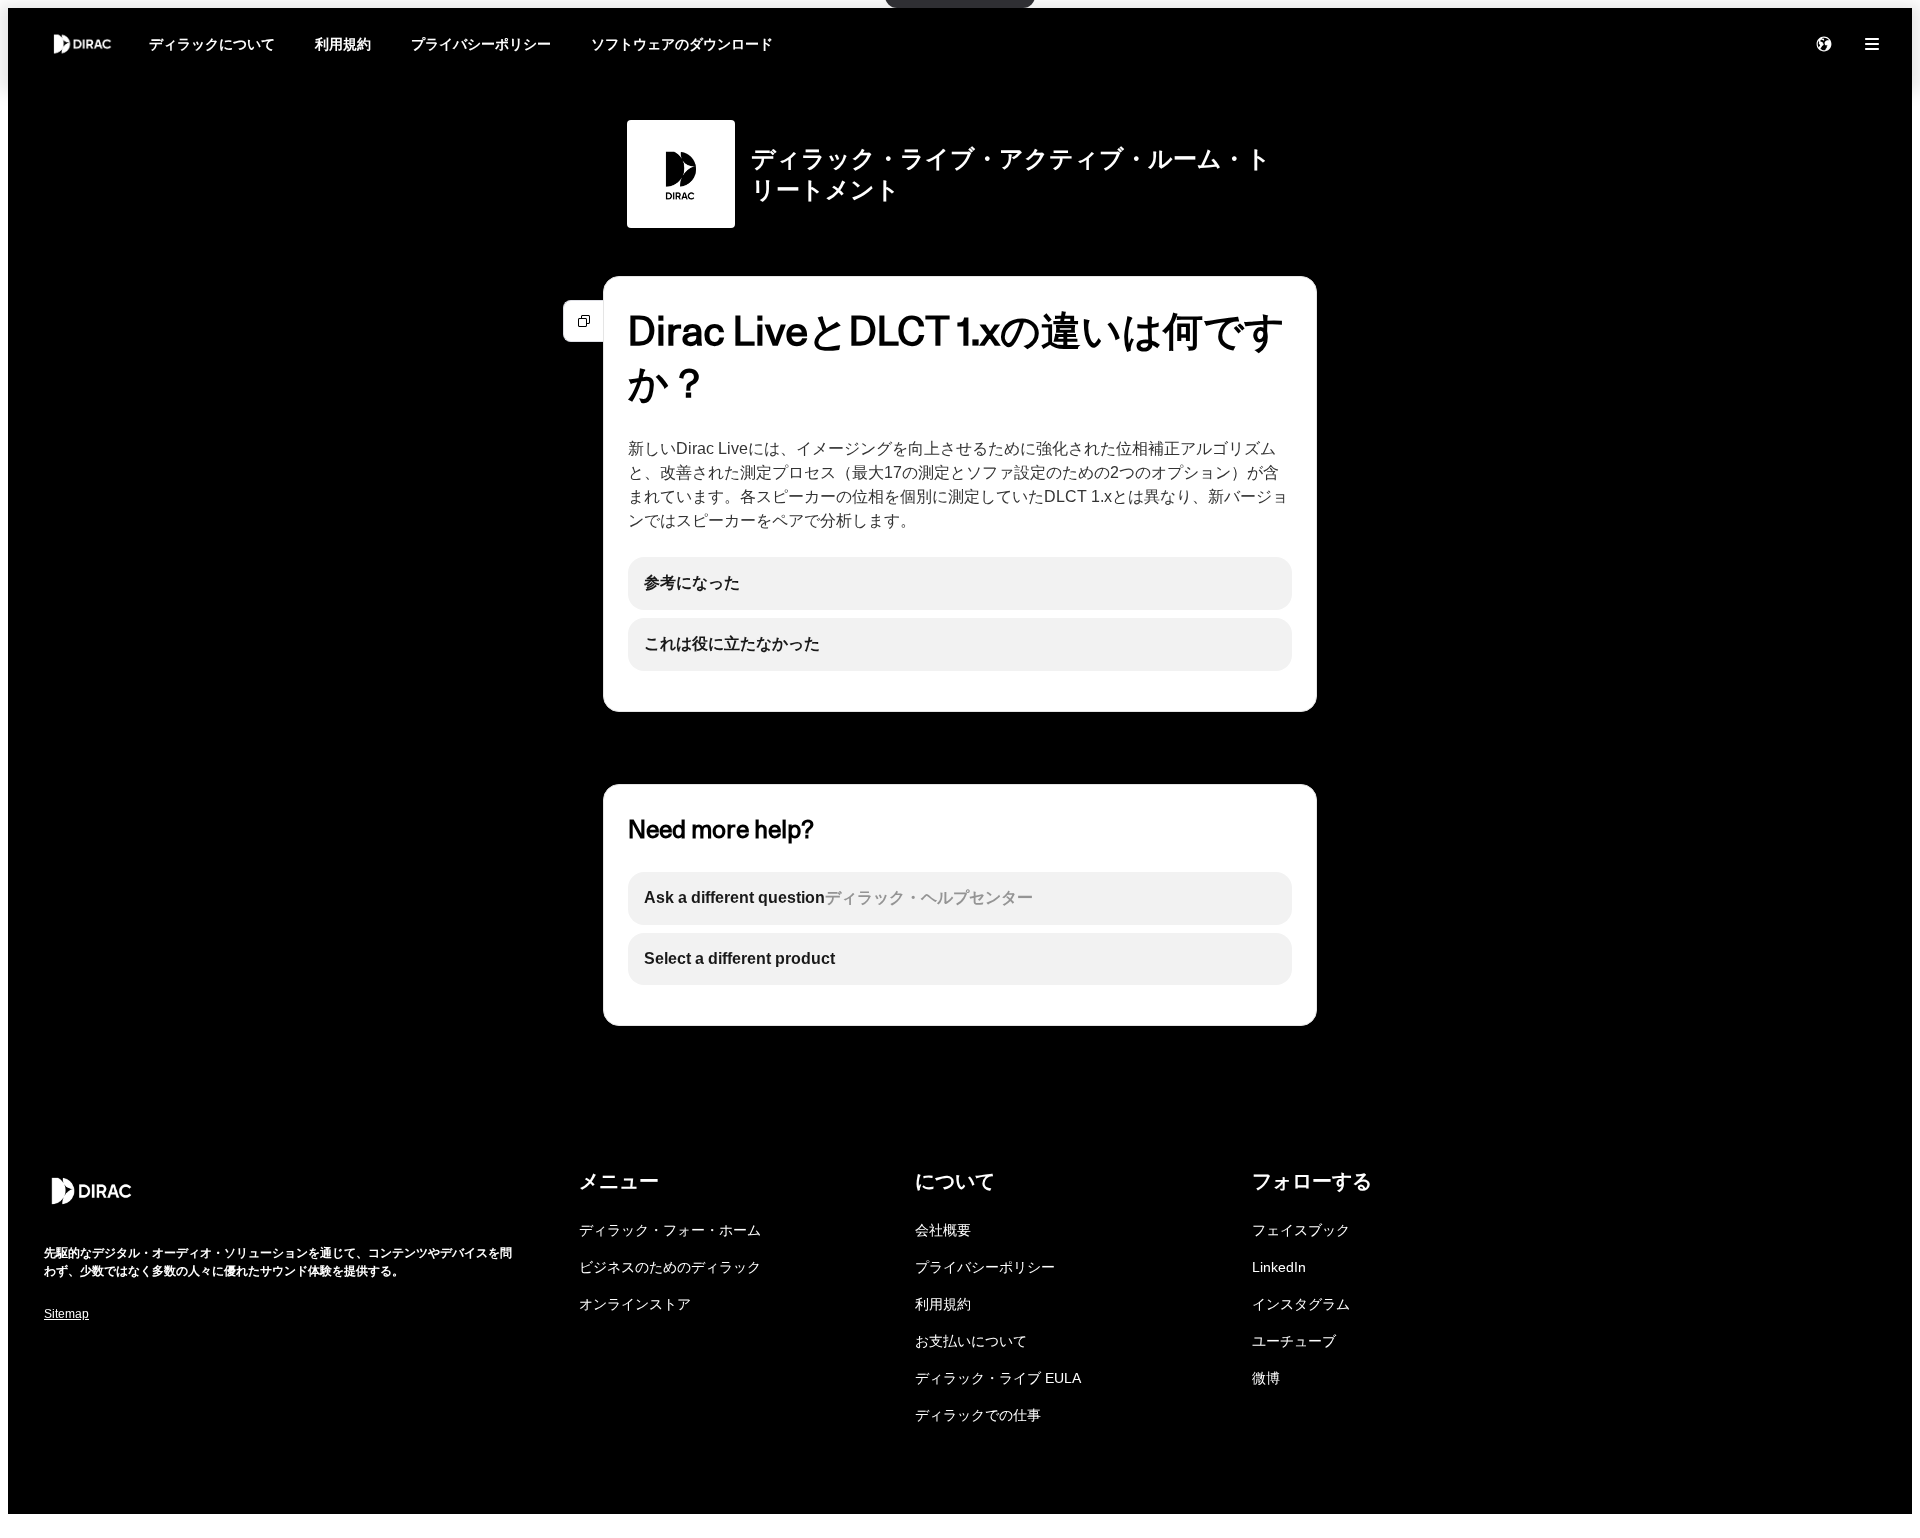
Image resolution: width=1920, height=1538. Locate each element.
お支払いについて (971, 1341)
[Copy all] (584, 321)
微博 (1266, 1378)
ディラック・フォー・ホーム (670, 1230)
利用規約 (343, 44)
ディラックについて (212, 44)
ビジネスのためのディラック (670, 1267)
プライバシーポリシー (481, 44)
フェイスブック (1301, 1230)
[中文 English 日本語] (1824, 44)
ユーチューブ (1294, 1341)
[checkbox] (960, 583)
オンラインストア (635, 1304)
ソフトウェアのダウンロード (682, 44)
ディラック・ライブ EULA (998, 1378)
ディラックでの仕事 (978, 1415)
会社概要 (943, 1230)
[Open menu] (1872, 44)
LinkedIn (1279, 1267)
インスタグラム (1301, 1304)
